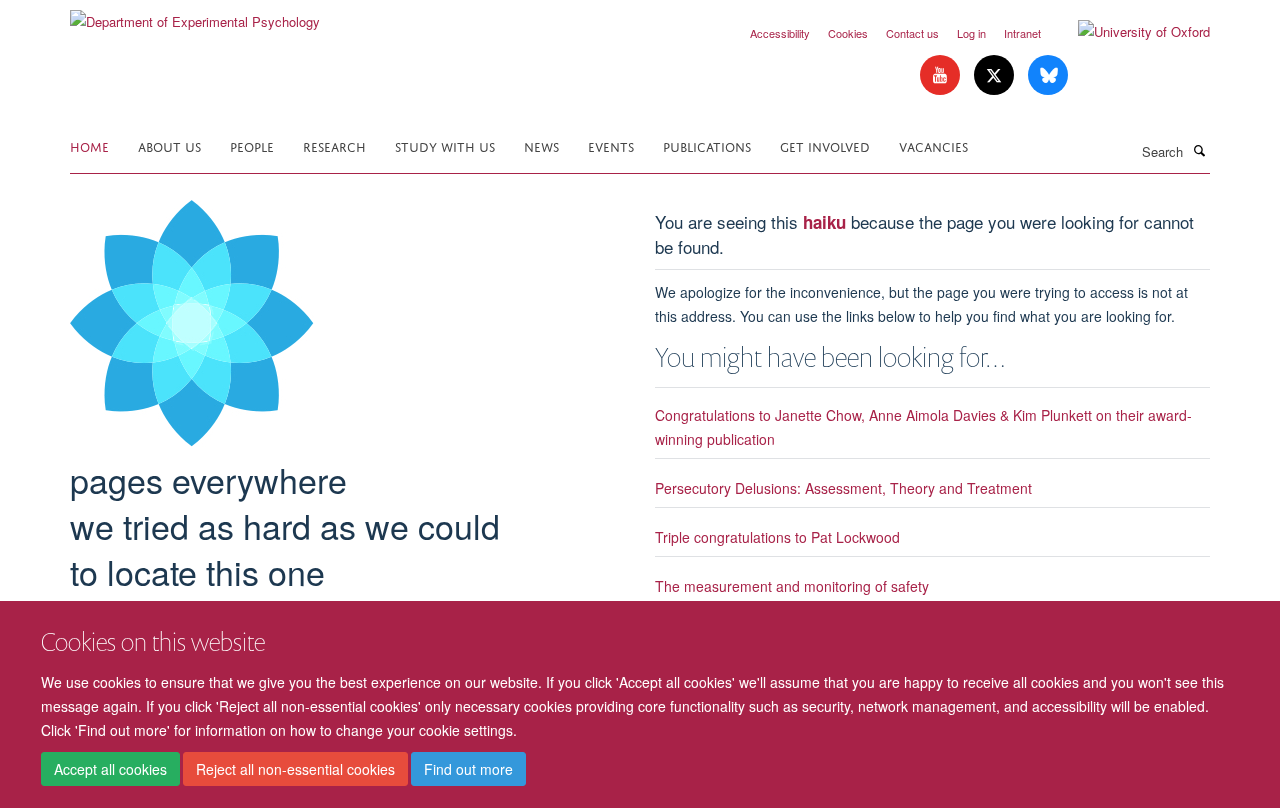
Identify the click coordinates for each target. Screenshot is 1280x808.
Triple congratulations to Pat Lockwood (777, 537)
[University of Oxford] (1129, 32)
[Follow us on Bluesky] (1048, 75)
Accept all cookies (110, 769)
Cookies (848, 33)
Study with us (445, 145)
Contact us (912, 33)
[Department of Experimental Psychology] (195, 14)
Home (89, 145)
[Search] (1199, 150)
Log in (971, 33)
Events (611, 145)
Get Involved (825, 145)
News (541, 145)
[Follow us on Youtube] (942, 75)
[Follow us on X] (996, 75)
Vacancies (933, 145)
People (252, 145)
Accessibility (780, 33)
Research (334, 145)
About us (169, 145)
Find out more (468, 769)
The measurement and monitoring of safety (792, 586)
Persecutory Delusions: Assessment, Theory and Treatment (843, 488)
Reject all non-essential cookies (295, 769)
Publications (707, 145)
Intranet (1022, 33)
